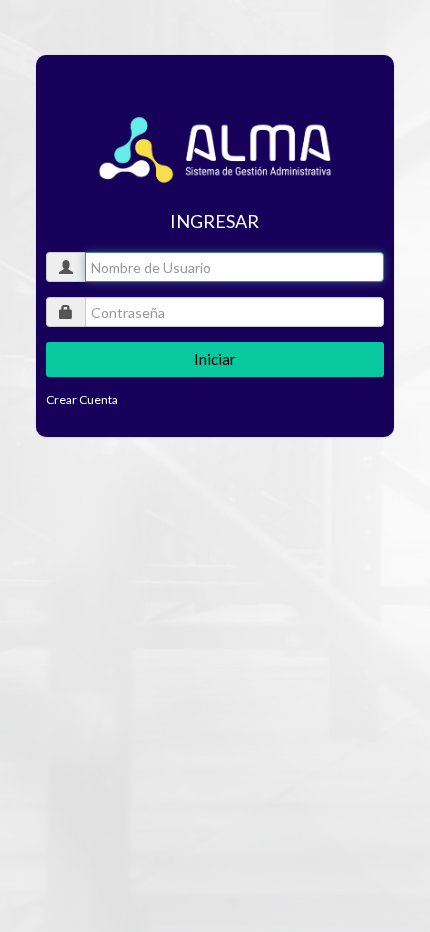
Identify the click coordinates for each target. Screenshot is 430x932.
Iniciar (215, 359)
